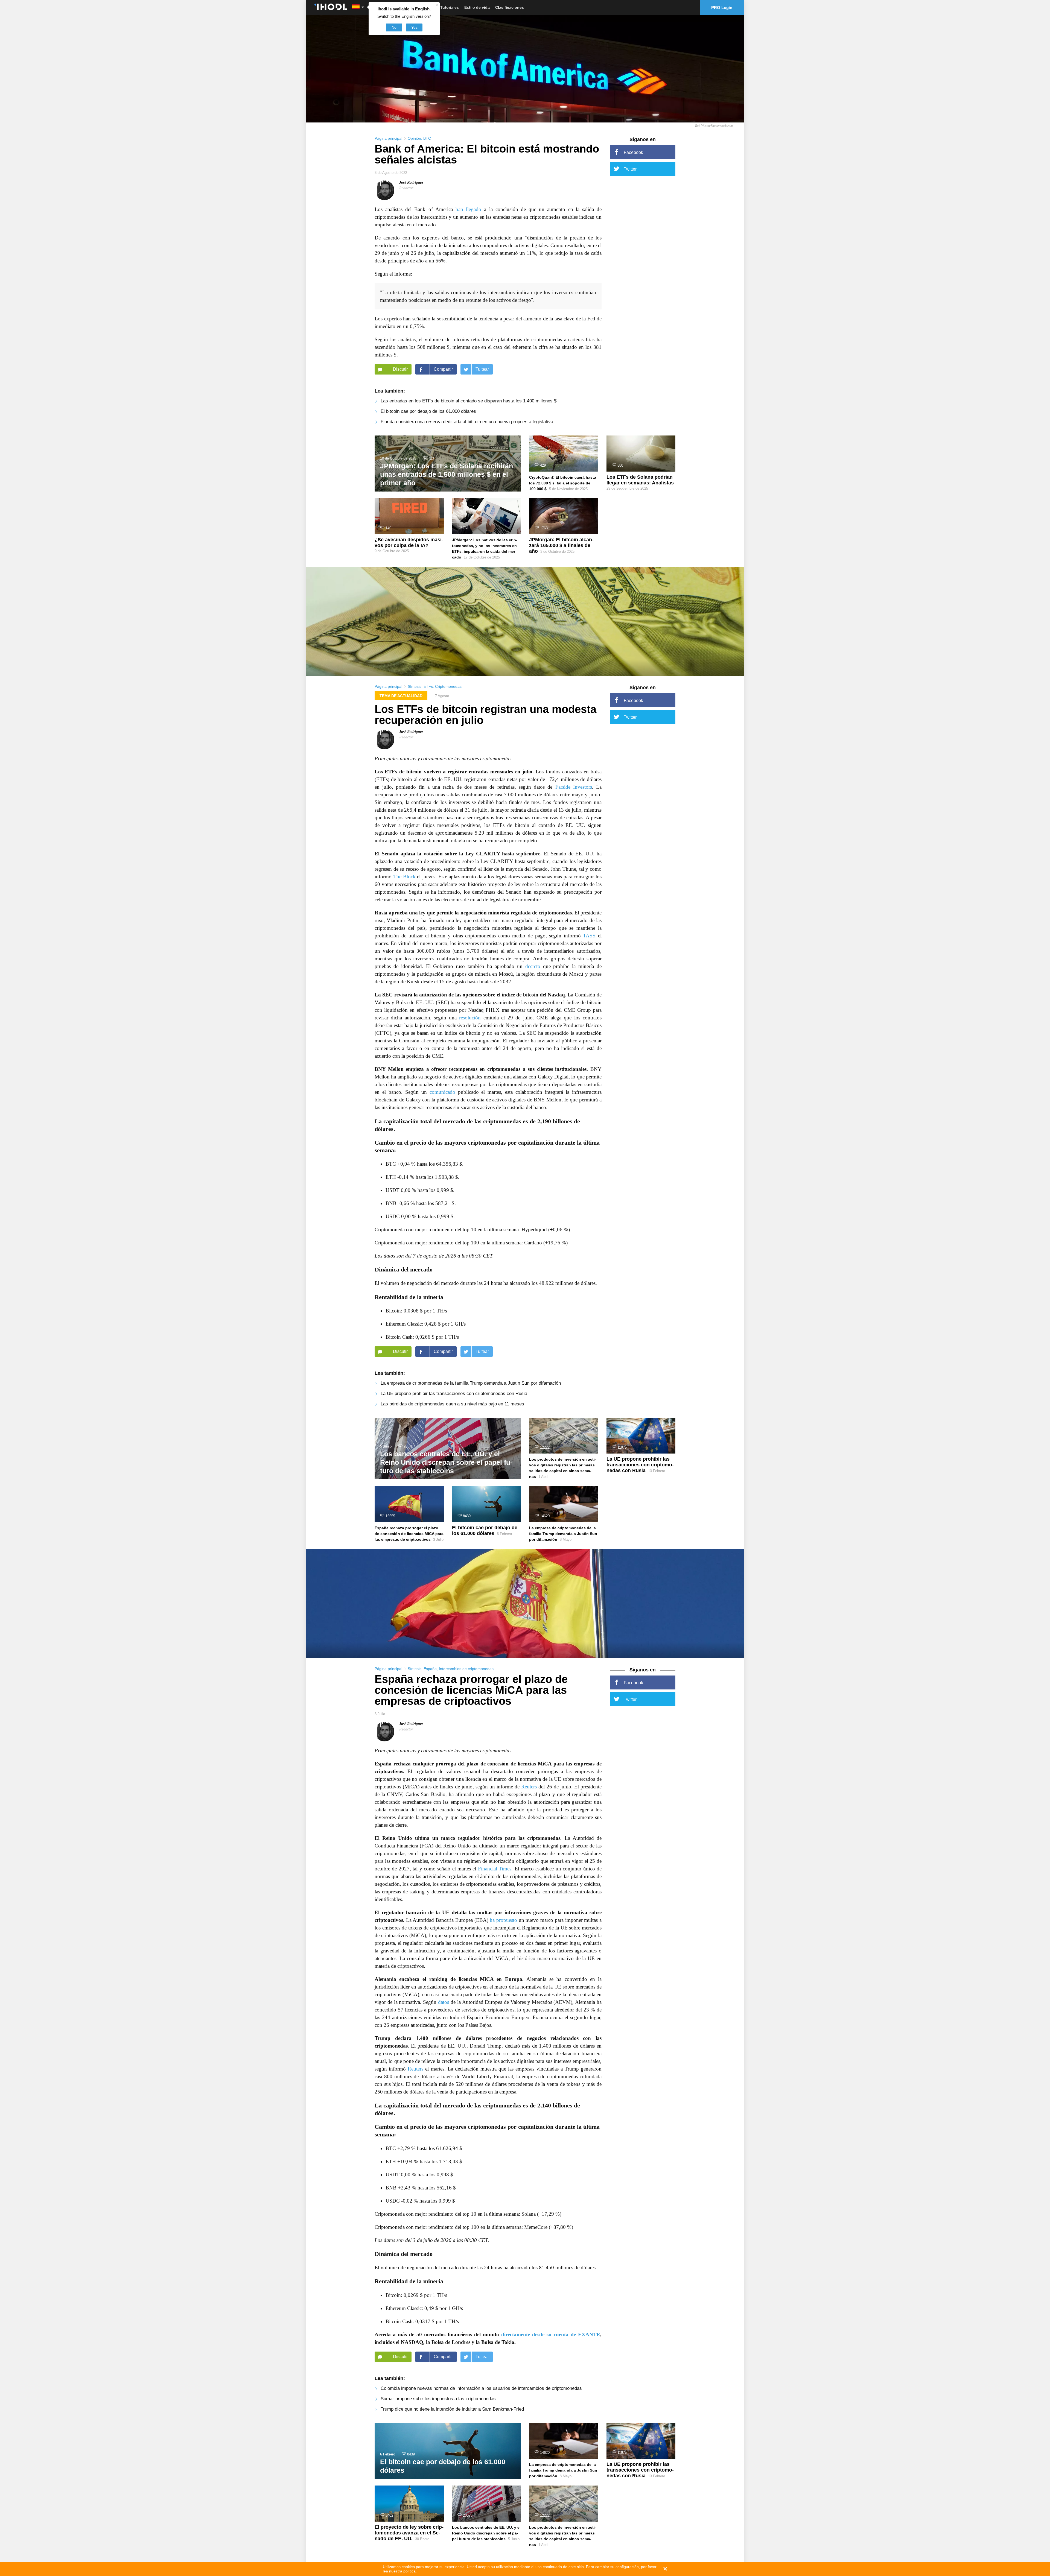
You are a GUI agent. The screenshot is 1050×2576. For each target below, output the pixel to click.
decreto (533, 966)
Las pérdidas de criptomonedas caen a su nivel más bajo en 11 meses (452, 1404)
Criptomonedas (448, 686)
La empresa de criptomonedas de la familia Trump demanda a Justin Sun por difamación (471, 1383)
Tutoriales (450, 7)
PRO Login (722, 8)
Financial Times (495, 1869)
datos (444, 2002)
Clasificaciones (510, 7)
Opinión (414, 138)
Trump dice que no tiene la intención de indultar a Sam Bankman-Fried (452, 2409)
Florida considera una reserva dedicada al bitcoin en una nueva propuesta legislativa (467, 422)
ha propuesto (503, 1920)
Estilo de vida (477, 7)
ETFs (428, 686)
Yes (414, 27)
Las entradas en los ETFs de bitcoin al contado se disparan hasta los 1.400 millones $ (469, 401)
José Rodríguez (411, 182)
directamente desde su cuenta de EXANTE (551, 2334)
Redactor (406, 188)
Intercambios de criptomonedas (466, 1669)
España (430, 1669)
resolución (470, 1018)
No (394, 27)
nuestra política (402, 2571)
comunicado (442, 1092)
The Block (404, 877)
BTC (427, 138)
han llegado (468, 209)
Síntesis (415, 686)
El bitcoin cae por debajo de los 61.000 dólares (428, 411)
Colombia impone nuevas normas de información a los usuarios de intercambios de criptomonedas (481, 2388)
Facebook (633, 152)
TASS (589, 936)
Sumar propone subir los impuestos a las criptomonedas (438, 2399)
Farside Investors (574, 787)
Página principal (388, 138)
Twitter (630, 169)
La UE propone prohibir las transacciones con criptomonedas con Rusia (454, 1394)
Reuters (529, 1787)
